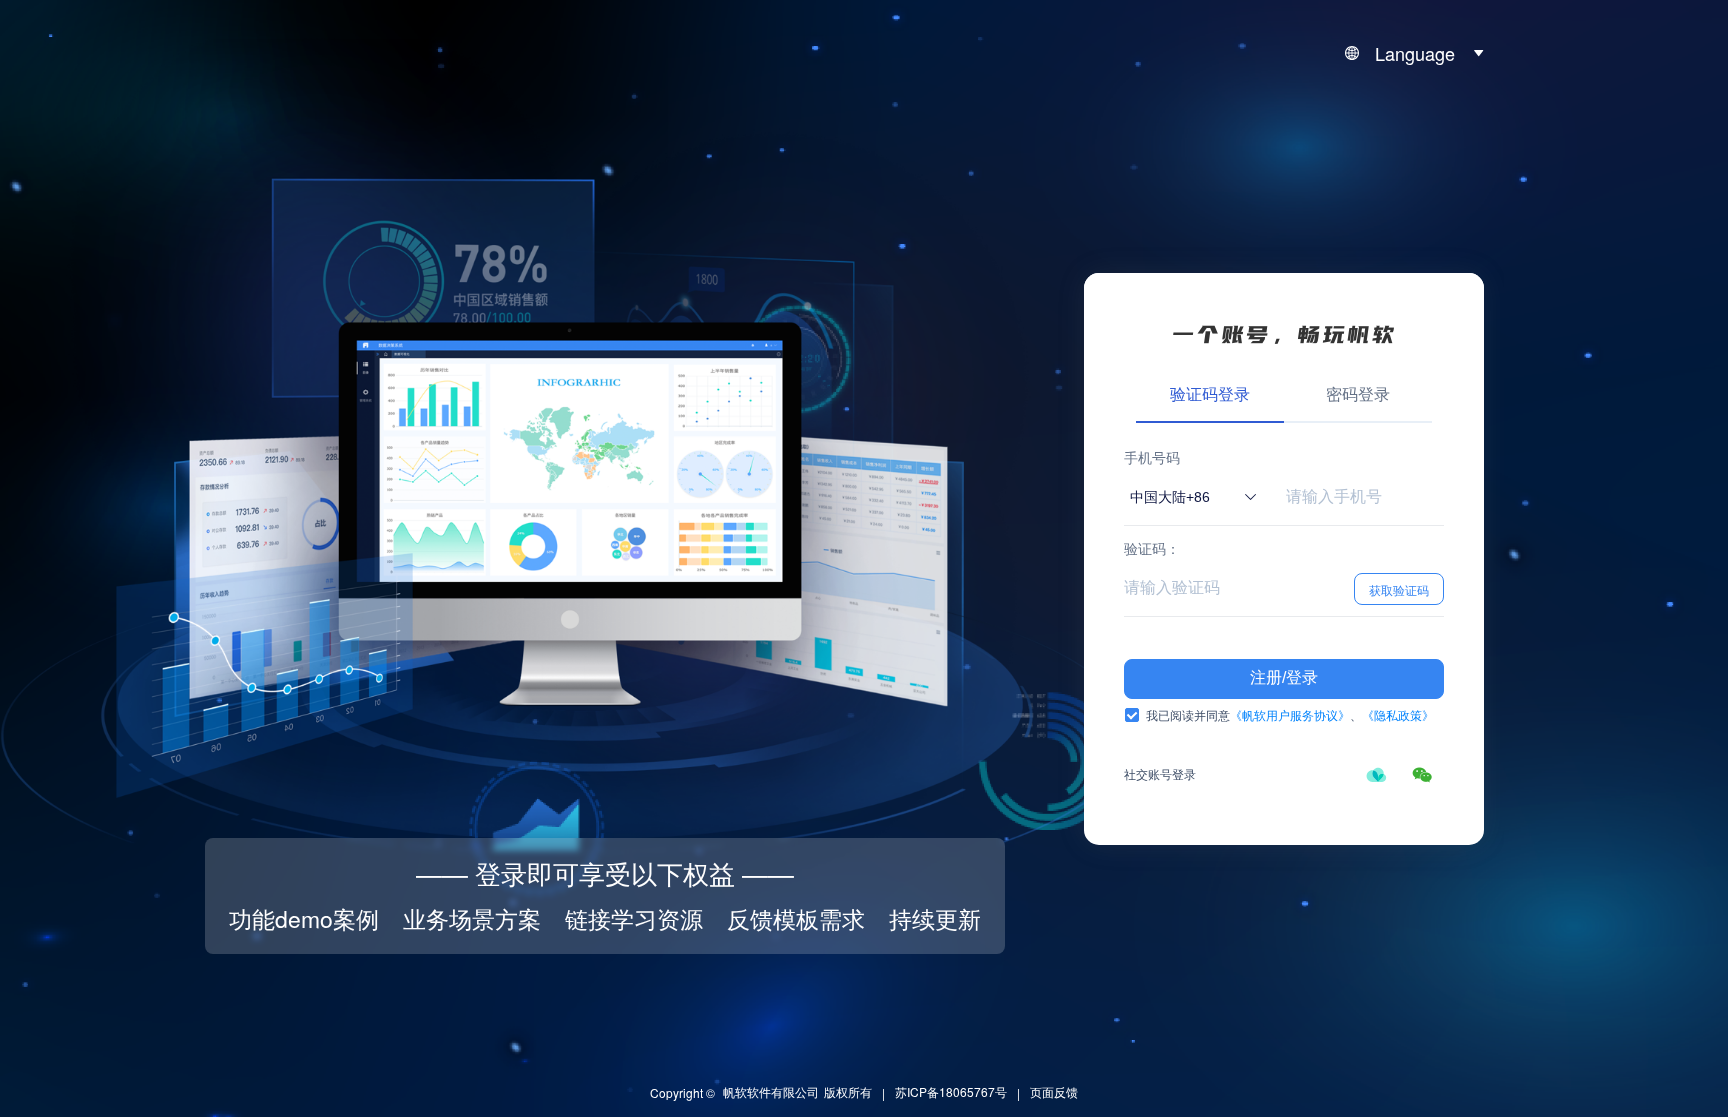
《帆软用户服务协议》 (1290, 714)
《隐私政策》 (1398, 714)
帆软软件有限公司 (771, 1091)
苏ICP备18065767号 (951, 1091)
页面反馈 (1054, 1091)
